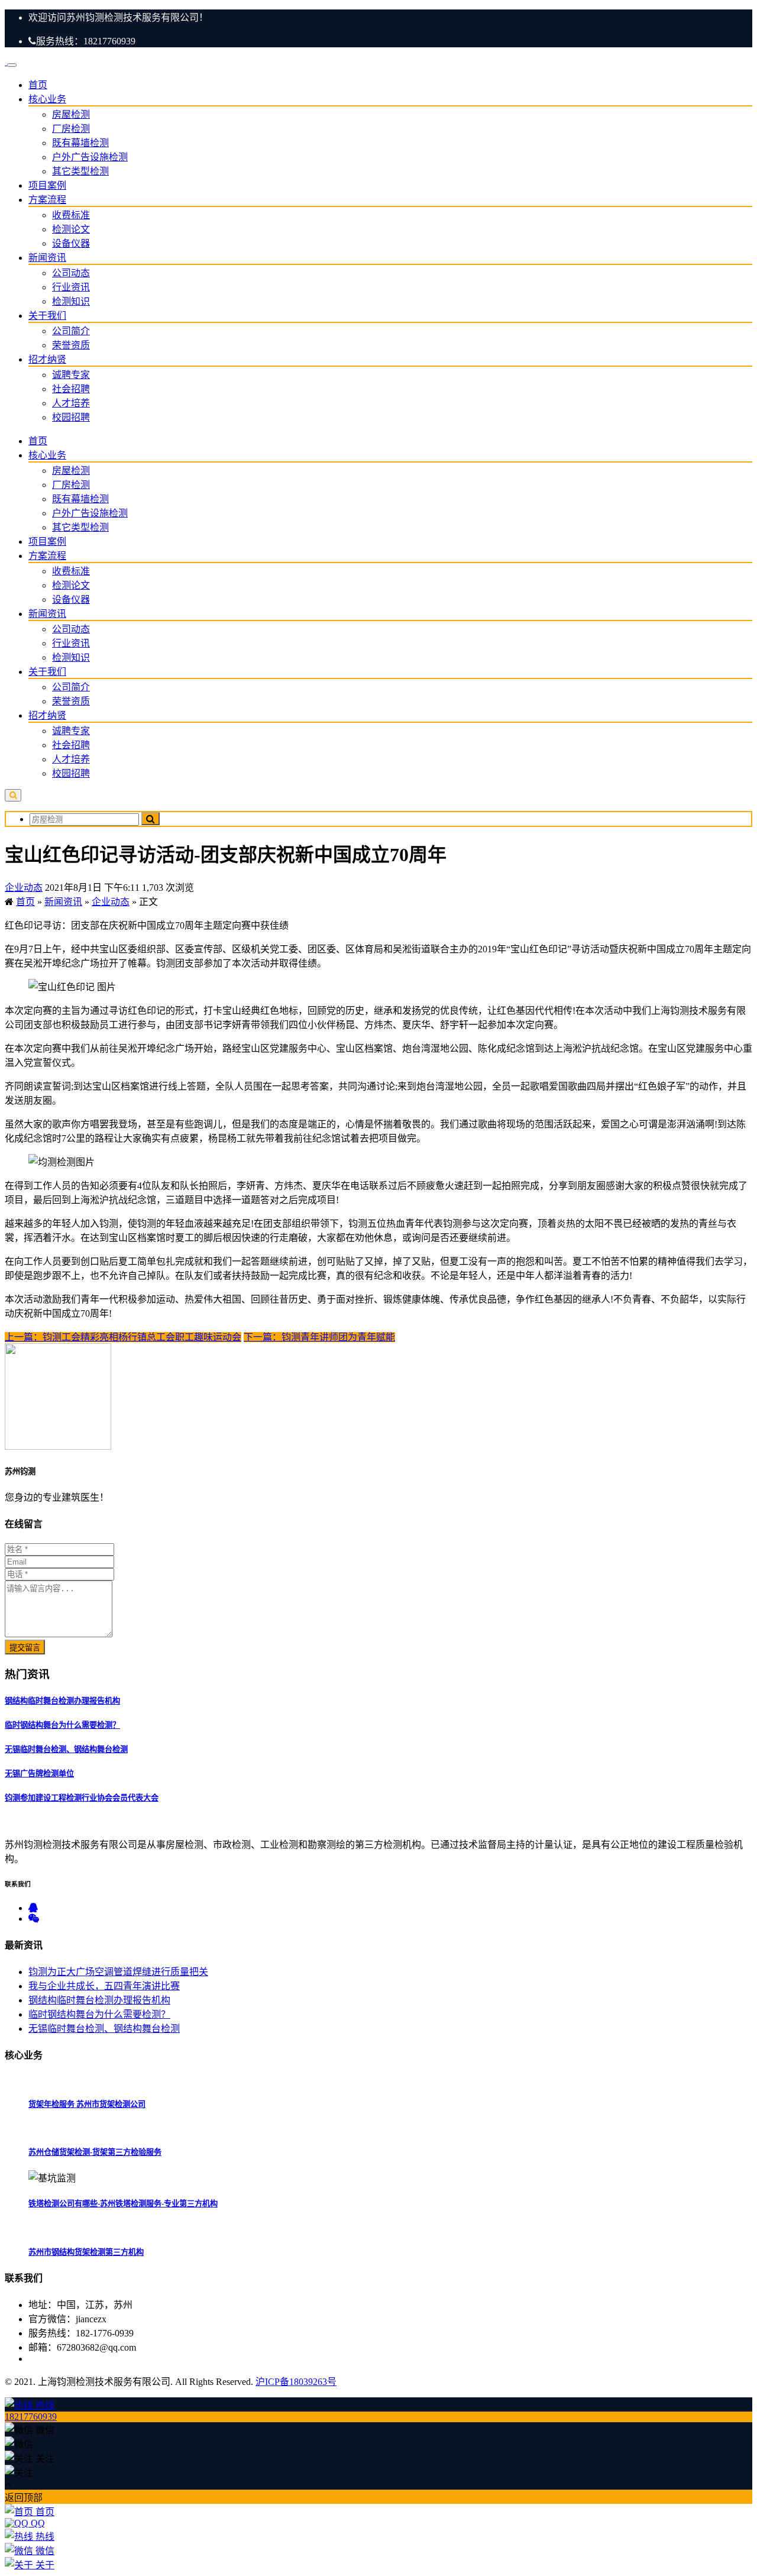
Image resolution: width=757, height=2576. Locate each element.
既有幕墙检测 (80, 143)
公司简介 (71, 331)
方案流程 (47, 200)
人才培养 (71, 403)
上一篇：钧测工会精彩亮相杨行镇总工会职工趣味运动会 (123, 1337)
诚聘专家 (71, 375)
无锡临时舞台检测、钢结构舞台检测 (66, 1749)
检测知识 (71, 301)
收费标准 (71, 215)
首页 (38, 85)
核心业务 (47, 99)
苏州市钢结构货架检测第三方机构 (86, 2252)
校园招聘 (71, 417)
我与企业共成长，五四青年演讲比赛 (104, 1986)
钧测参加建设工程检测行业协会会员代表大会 (82, 1798)
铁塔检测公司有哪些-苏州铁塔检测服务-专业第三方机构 (123, 2204)
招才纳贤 (47, 359)
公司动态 (71, 273)
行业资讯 (71, 287)
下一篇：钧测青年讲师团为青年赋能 (319, 1337)
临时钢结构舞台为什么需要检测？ (62, 1725)
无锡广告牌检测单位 (39, 1774)
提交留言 (25, 1648)
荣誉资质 (71, 345)
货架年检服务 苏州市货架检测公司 (87, 2104)
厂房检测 (71, 129)
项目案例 (47, 185)
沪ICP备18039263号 (296, 2382)
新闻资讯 (47, 258)
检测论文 (71, 229)
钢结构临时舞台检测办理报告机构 (62, 1701)
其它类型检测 (80, 171)
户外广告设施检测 (90, 157)
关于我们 (47, 316)
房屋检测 (71, 114)
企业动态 (24, 888)
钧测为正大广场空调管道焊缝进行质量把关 (118, 1972)
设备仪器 (71, 243)
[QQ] (33, 1908)
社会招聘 (71, 389)
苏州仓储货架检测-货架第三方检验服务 (95, 2152)
